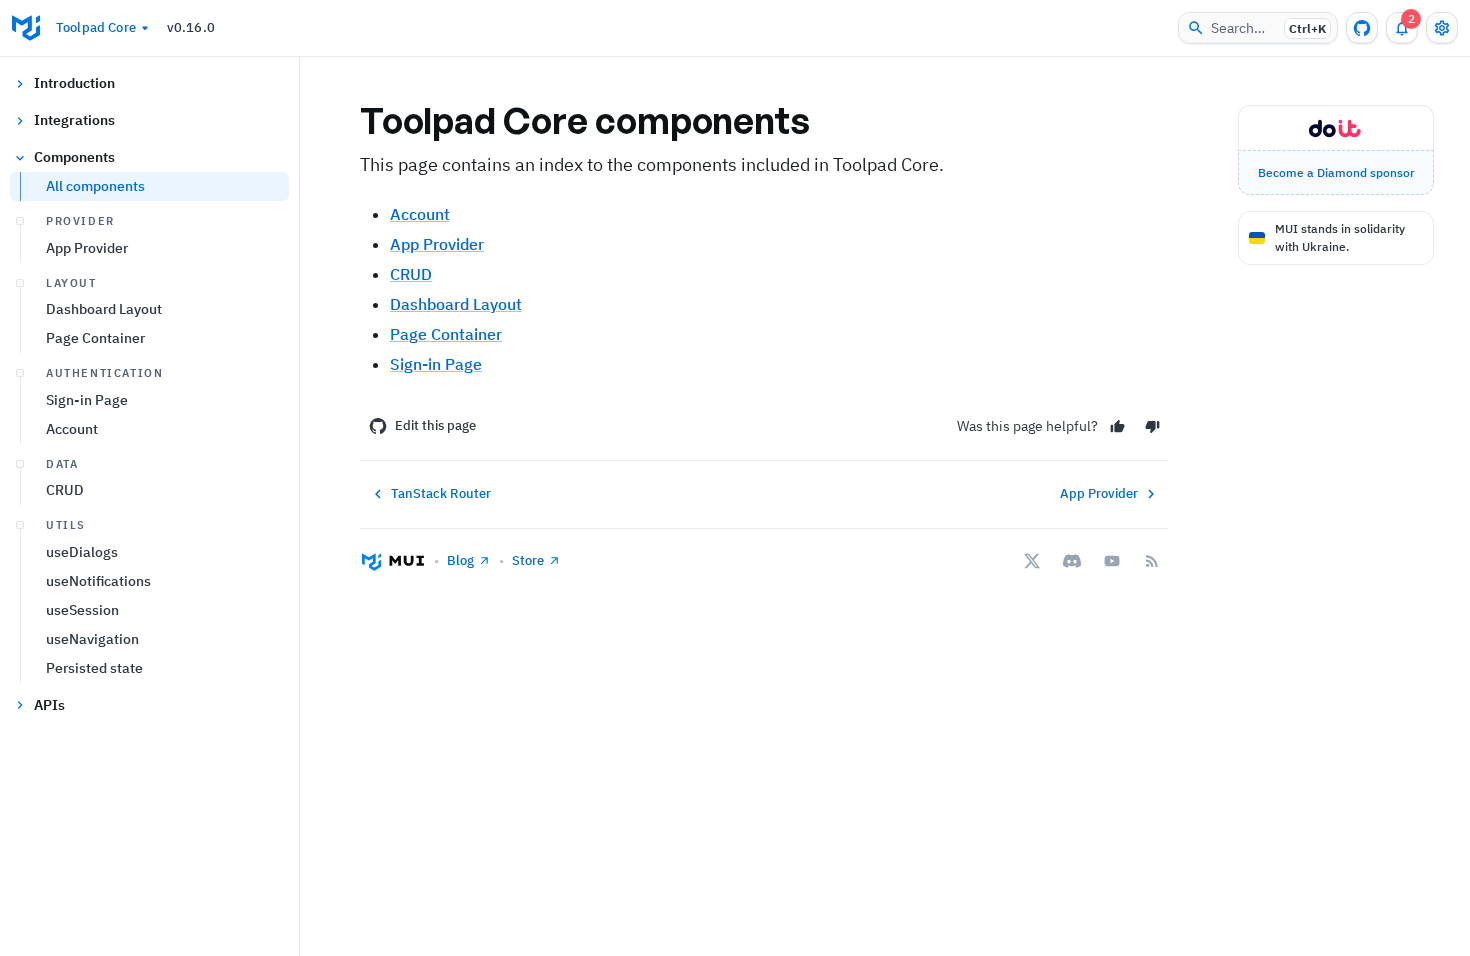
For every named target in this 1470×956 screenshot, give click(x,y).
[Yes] (1117, 426)
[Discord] (1072, 561)
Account (72, 429)
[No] (1152, 426)
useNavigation (92, 639)
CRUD (65, 490)
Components (74, 157)
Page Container (95, 338)
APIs (49, 705)
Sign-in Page (87, 400)
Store (528, 560)
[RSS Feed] (1152, 561)
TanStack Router (441, 493)
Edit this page (435, 425)
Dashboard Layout (104, 309)
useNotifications (98, 581)
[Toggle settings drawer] (1442, 28)
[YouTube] (1112, 561)
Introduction (74, 83)
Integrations (74, 120)
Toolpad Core (96, 27)
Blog (460, 560)
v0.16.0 (191, 27)
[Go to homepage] (26, 28)
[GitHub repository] (1362, 28)
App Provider (87, 248)
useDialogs (82, 552)
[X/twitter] (1032, 561)
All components (95, 186)
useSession (82, 610)
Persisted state (94, 668)
